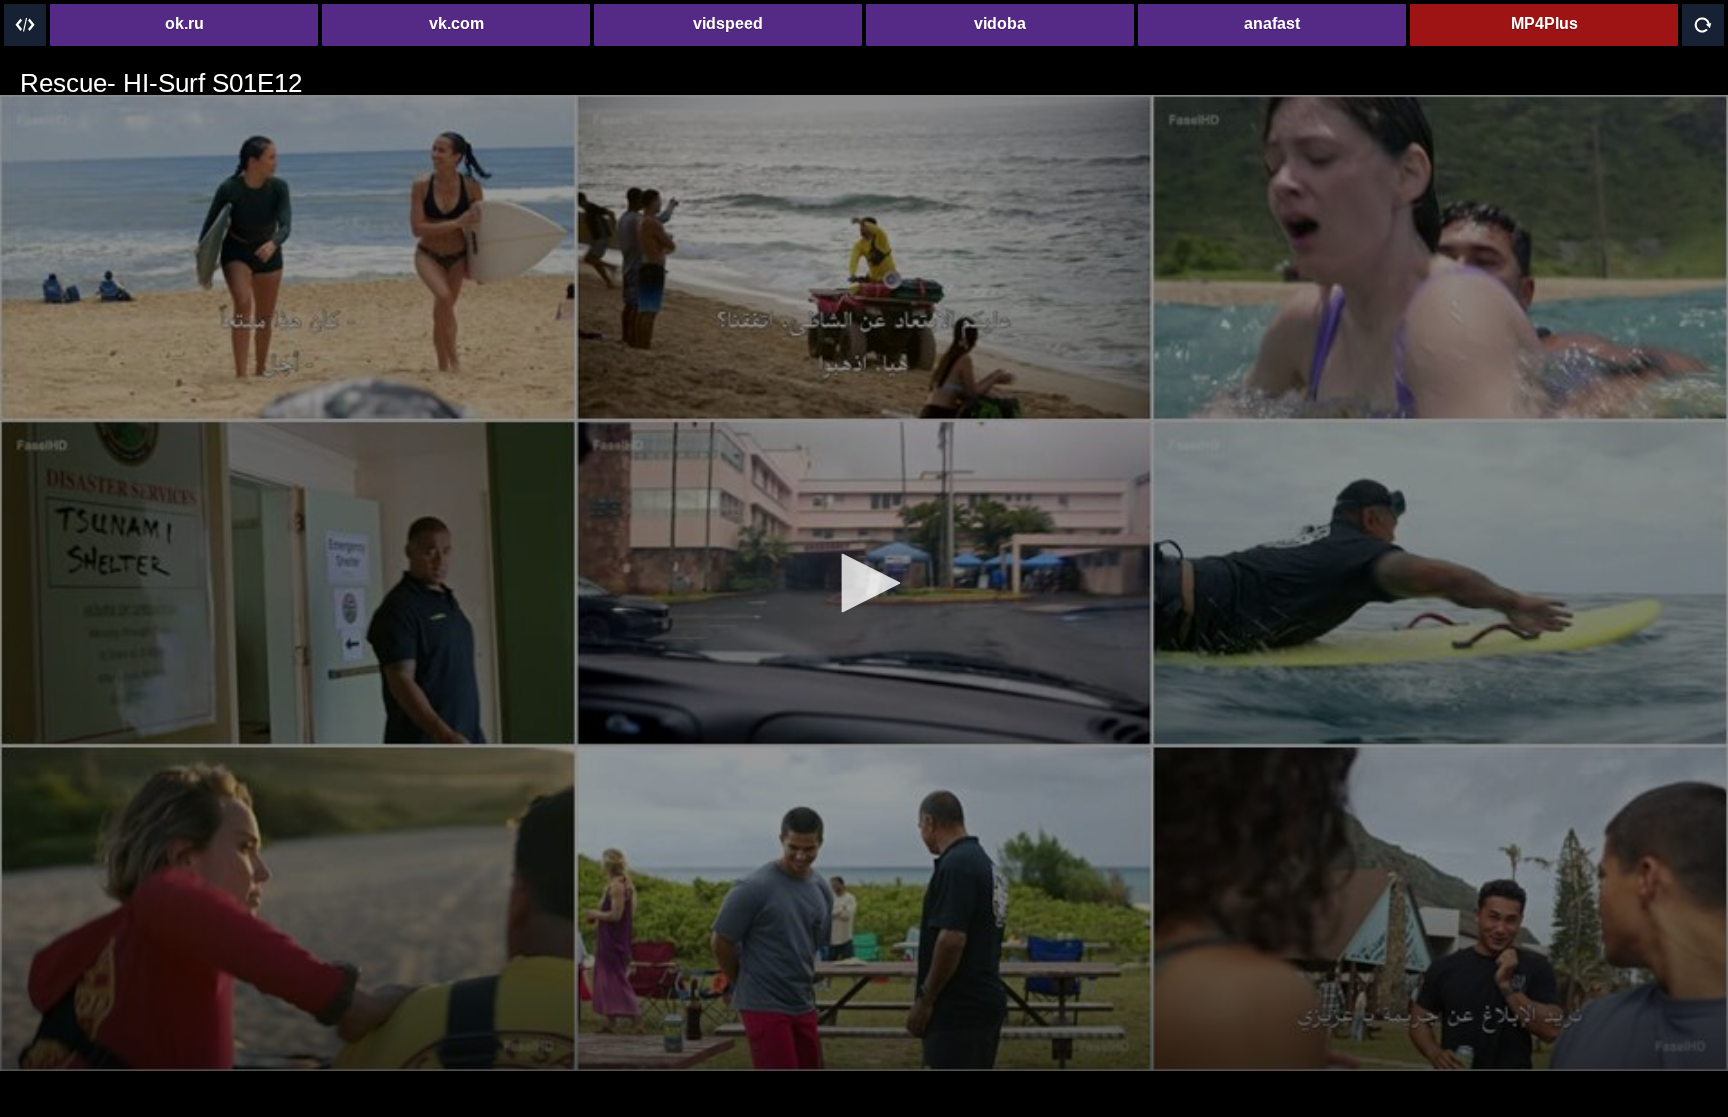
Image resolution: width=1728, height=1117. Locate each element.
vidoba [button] (1000, 23)
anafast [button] (1272, 23)
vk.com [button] (456, 23)
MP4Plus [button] (1544, 23)
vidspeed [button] (728, 23)
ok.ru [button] (184, 23)
